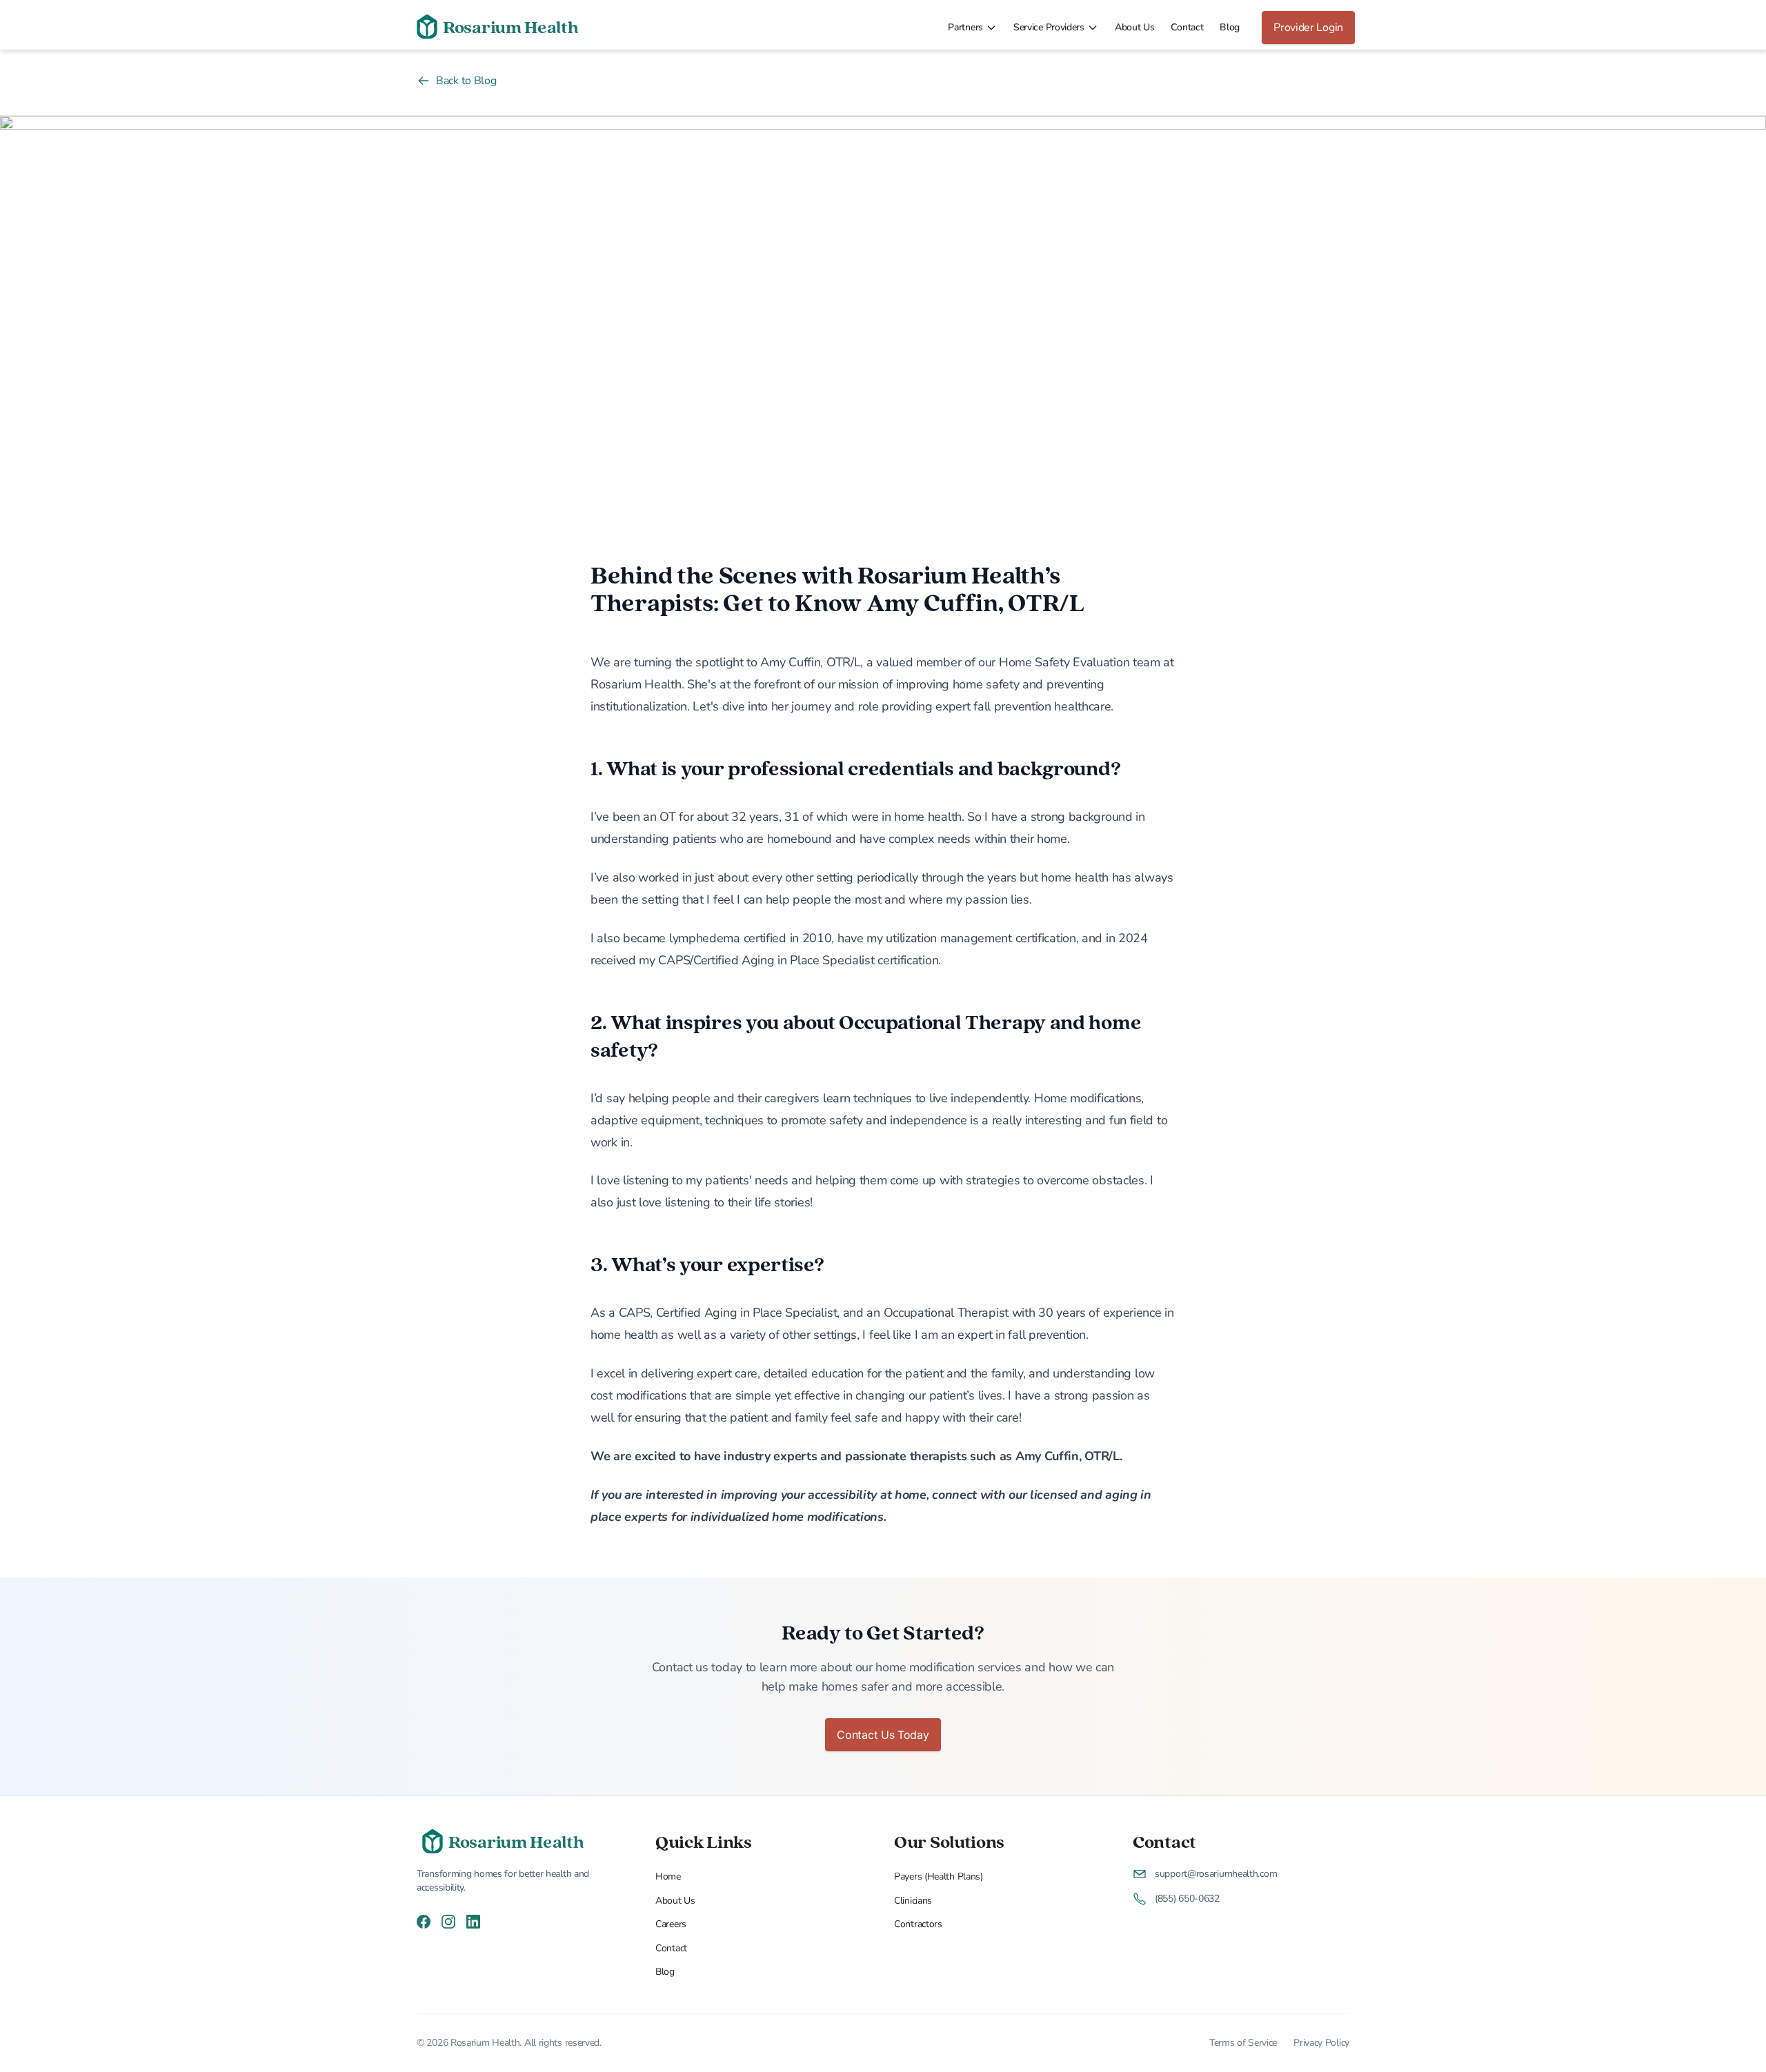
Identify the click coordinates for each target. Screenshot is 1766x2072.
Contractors (918, 1924)
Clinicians (913, 1901)
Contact (1187, 27)
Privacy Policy (1321, 2043)
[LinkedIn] (473, 1920)
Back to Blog (466, 81)
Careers (671, 1924)
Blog (1230, 27)
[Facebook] (424, 1920)
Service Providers (1049, 27)
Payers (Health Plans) (939, 1876)
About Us (1135, 27)
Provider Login (1308, 28)
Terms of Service (1243, 2043)
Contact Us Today (883, 1735)
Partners (965, 27)
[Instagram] (448, 1920)
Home (668, 1876)
